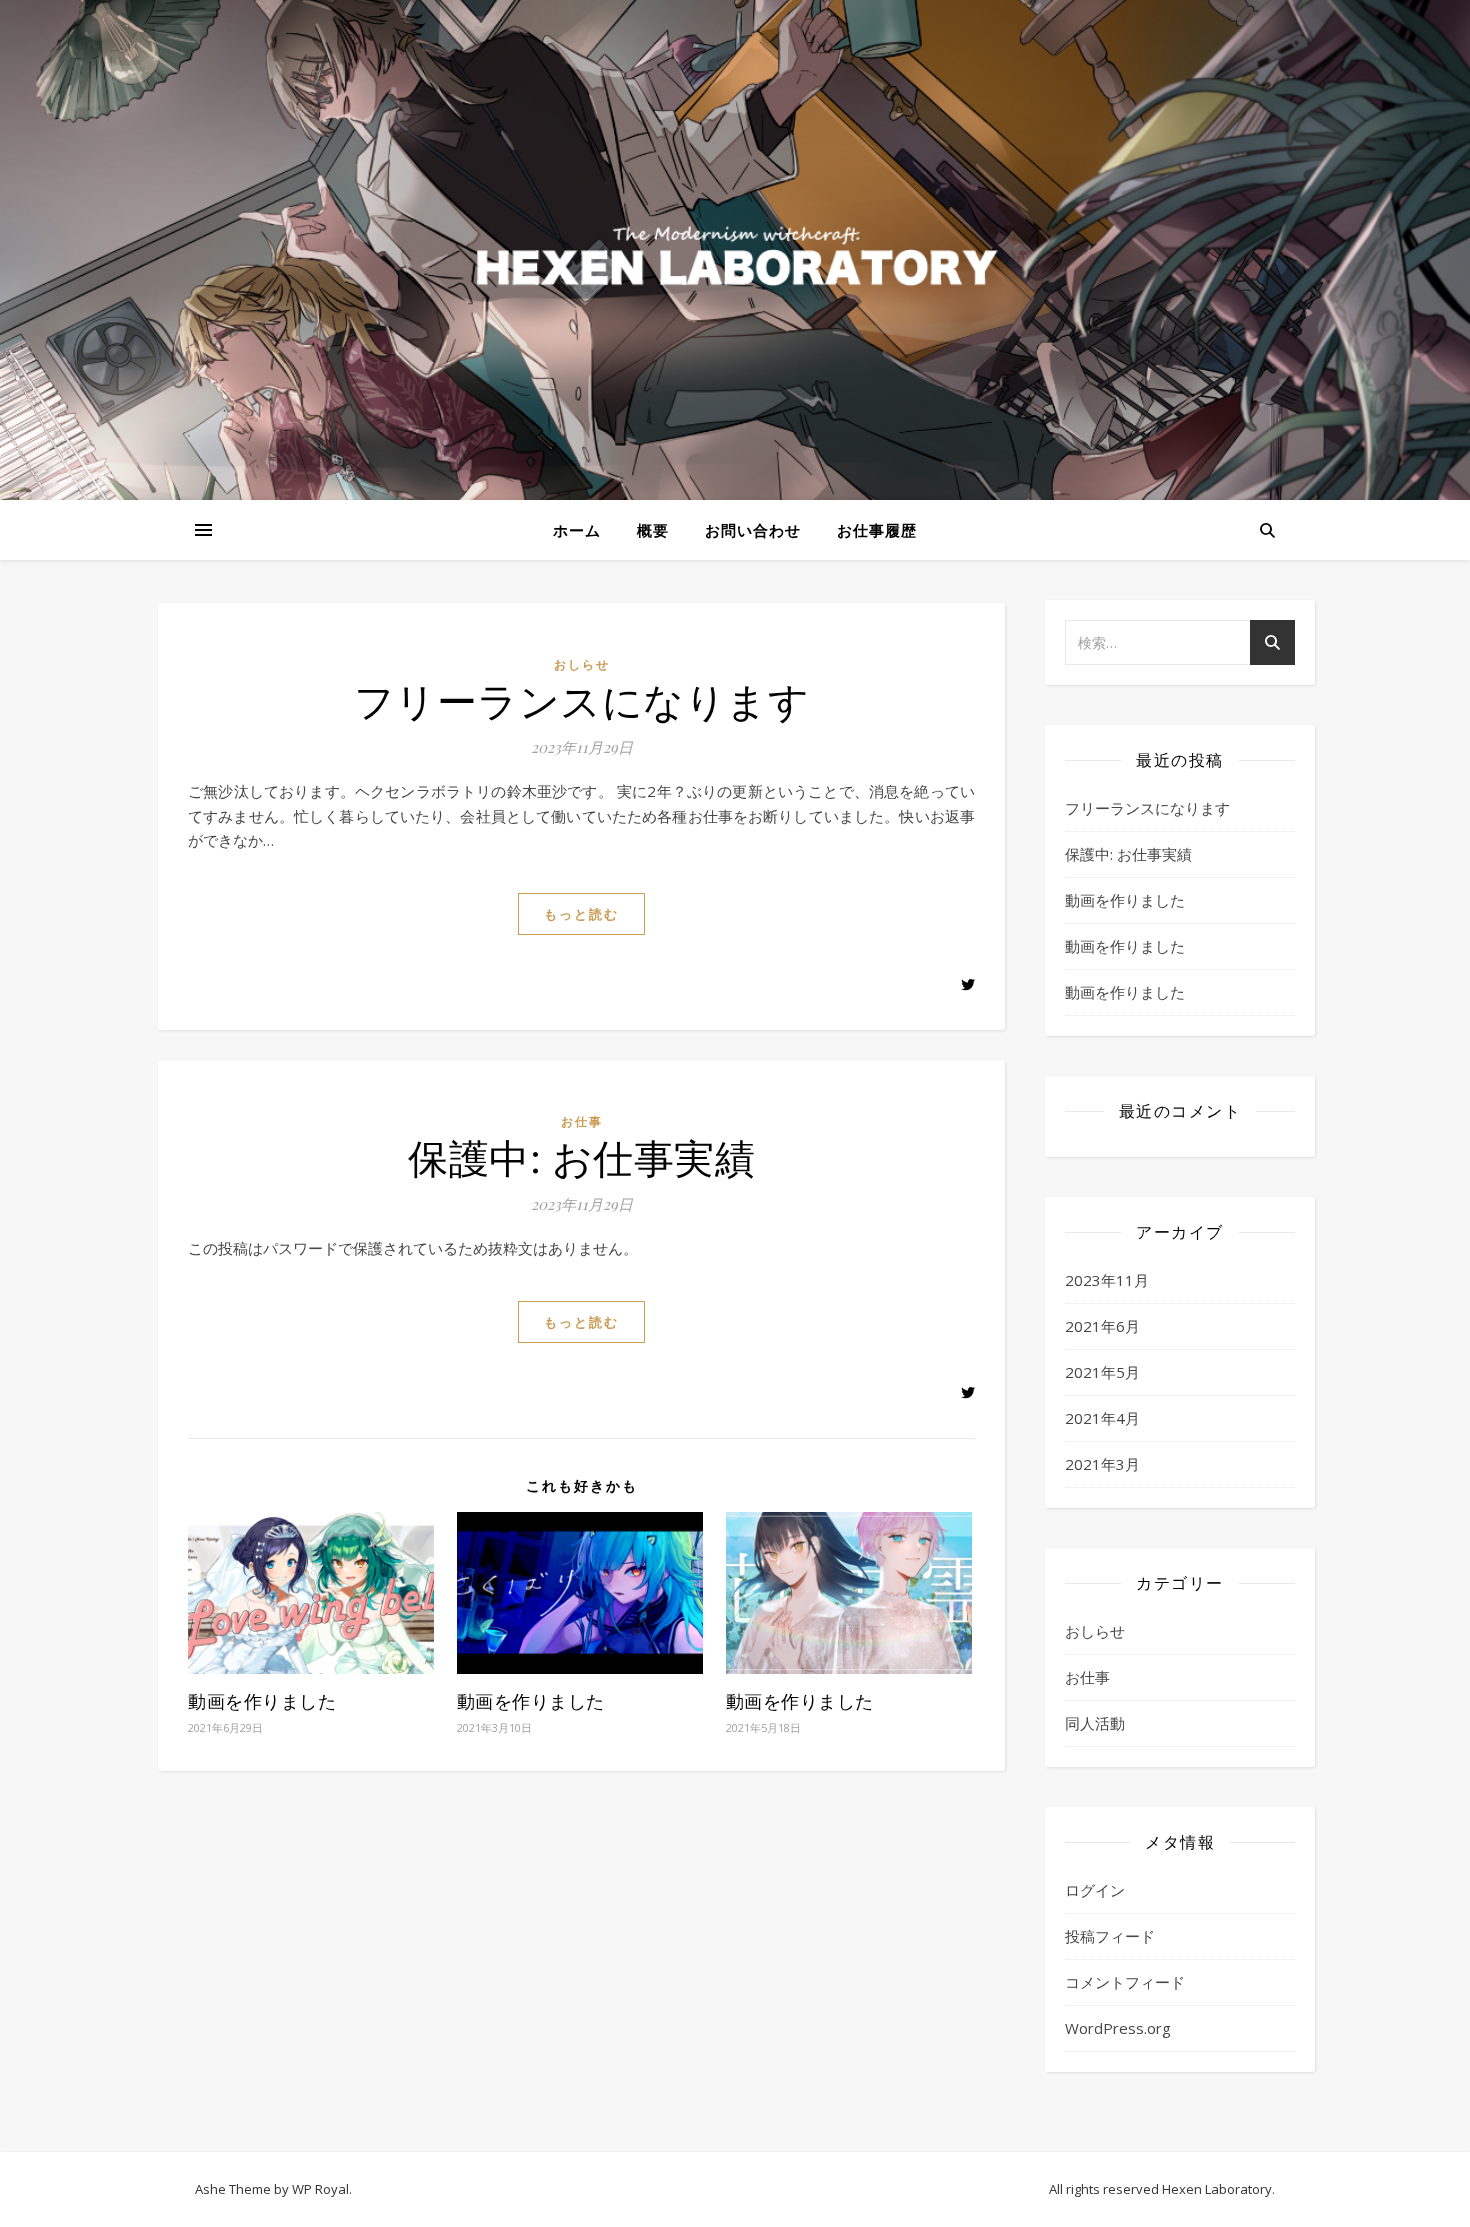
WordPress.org (1118, 2028)
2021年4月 (1102, 1418)
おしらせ (582, 664)
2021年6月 (1102, 1326)
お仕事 (582, 1121)
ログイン (1095, 1890)
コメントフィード (1125, 1982)
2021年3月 (1102, 1464)
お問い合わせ (753, 530)
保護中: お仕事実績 (581, 1156)
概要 (653, 530)
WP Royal (320, 2189)
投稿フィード (1110, 1936)
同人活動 (1095, 1723)
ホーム (577, 530)
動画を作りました (262, 1701)
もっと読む (581, 914)
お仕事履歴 (877, 530)
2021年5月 (1102, 1372)
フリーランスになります (582, 699)
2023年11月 (1107, 1280)
